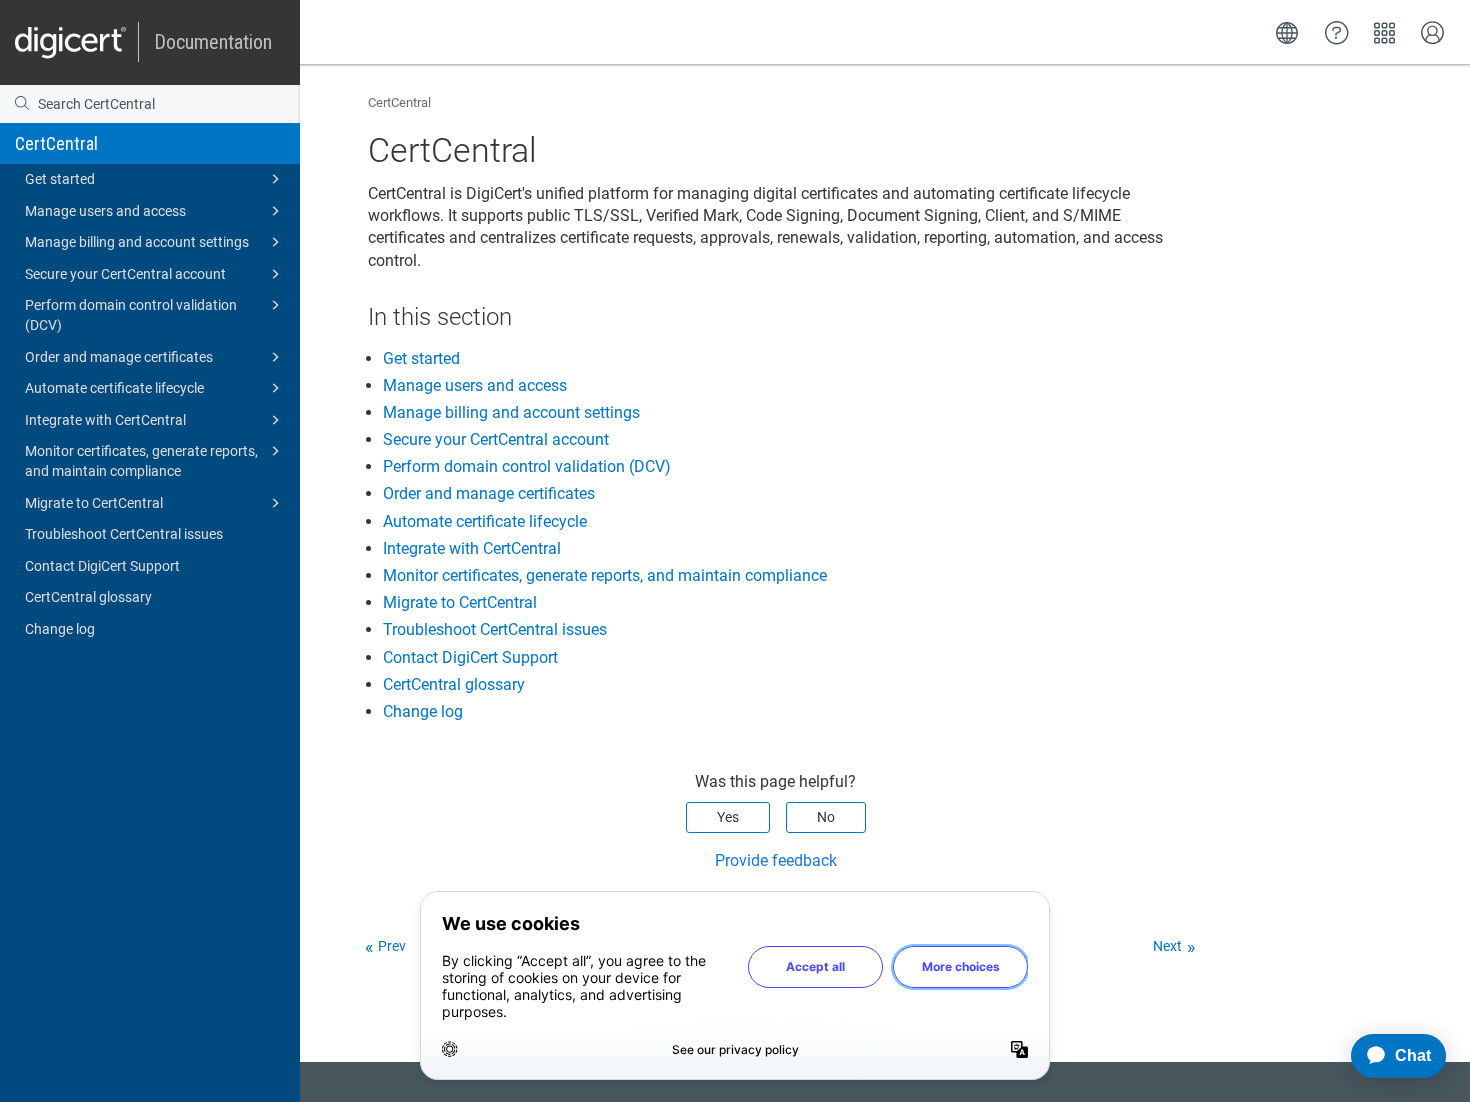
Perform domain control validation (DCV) (131, 315)
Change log (60, 629)
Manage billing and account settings (137, 242)
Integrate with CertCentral (105, 420)
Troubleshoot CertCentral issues (124, 534)
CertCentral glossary (88, 597)
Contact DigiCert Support (102, 566)
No (826, 817)
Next (1167, 946)
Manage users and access (105, 211)
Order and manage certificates (119, 357)
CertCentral (56, 143)
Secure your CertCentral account (125, 274)
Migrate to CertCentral (94, 503)
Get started (60, 179)
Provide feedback (776, 860)
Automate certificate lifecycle (114, 388)
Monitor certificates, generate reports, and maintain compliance (141, 461)
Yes (728, 817)
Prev (392, 946)
